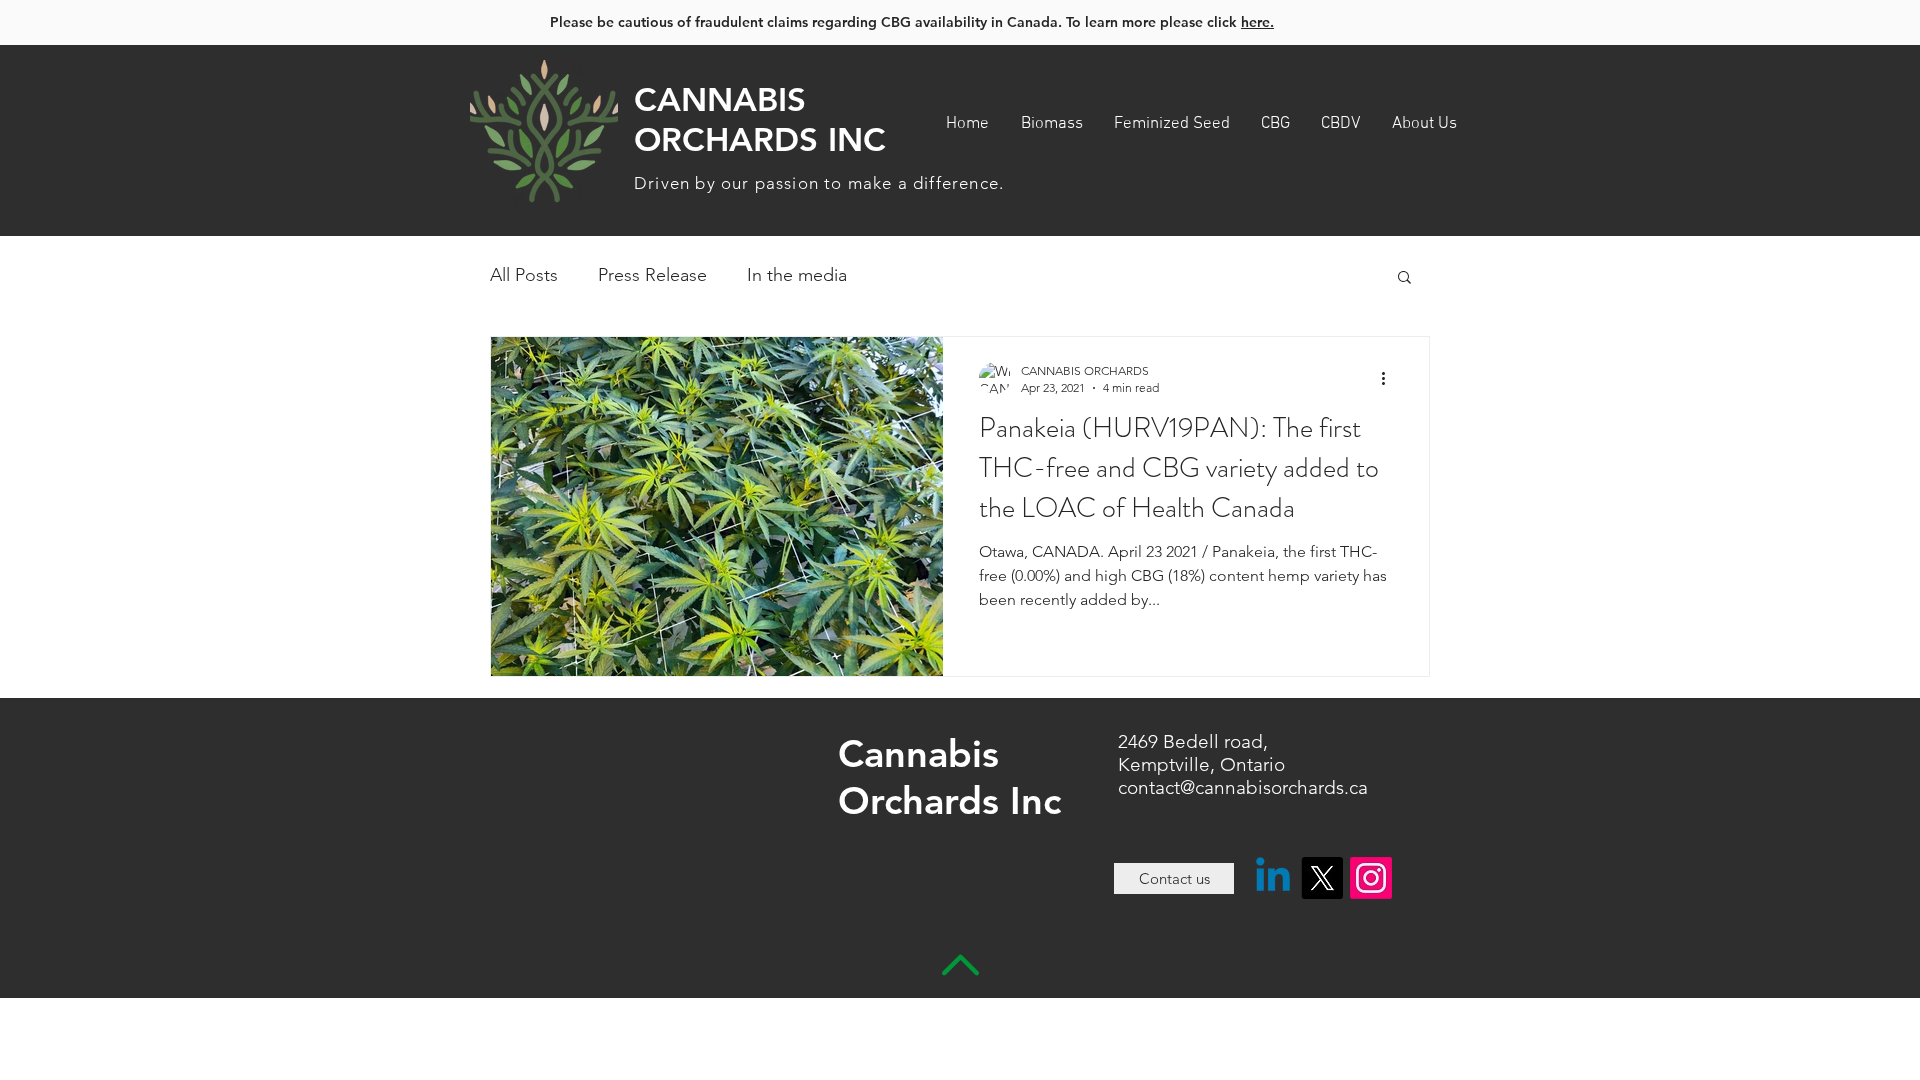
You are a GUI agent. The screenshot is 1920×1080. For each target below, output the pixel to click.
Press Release (652, 275)
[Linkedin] (1273, 878)
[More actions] (1390, 378)
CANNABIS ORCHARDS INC (760, 119)
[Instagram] (1371, 878)
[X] (1322, 878)
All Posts (524, 275)
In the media (797, 275)
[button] (1404, 278)
